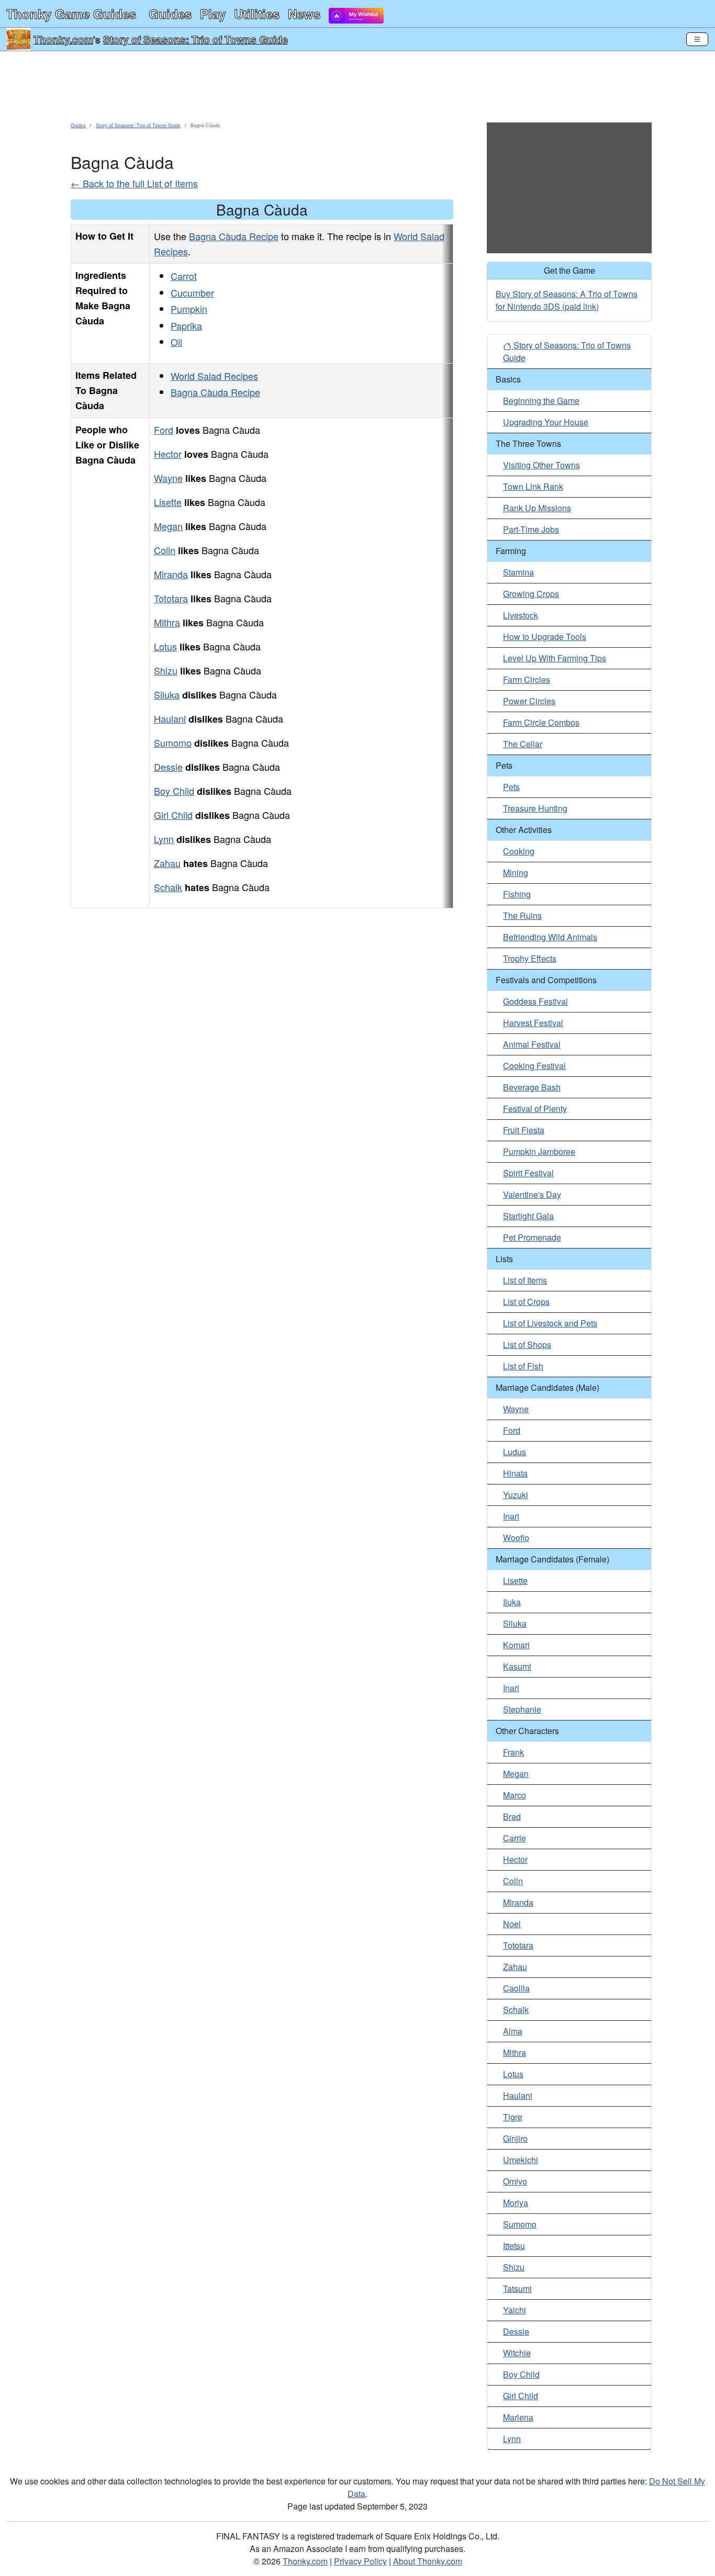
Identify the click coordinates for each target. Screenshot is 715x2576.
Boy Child (174, 791)
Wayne (168, 478)
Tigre (513, 2117)
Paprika (186, 325)
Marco (515, 1795)
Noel (512, 1924)
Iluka (512, 1602)
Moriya (516, 2203)
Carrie (515, 1838)
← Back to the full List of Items (134, 183)
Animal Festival (532, 1044)
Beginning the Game (541, 401)
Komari (516, 1645)
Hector (168, 454)
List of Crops (526, 1302)
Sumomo (173, 743)
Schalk (168, 887)
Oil (176, 342)
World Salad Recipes (214, 376)
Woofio (516, 1538)
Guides (170, 14)
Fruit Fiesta (524, 1130)
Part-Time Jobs (531, 529)
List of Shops (527, 1345)
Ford (164, 430)
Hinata (515, 1473)
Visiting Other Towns (541, 465)
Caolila (516, 1988)
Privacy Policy (360, 2561)
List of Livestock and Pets (550, 1323)
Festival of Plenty (535, 1109)
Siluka (167, 694)
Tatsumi (517, 2288)
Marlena (518, 2417)
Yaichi (515, 2310)
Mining (516, 873)
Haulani (170, 718)
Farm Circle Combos (541, 722)
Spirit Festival (528, 1173)
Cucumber (192, 293)
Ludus (515, 1452)
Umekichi (521, 2160)
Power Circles (529, 701)
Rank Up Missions (537, 508)
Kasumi (517, 1666)
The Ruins (522, 915)
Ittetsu (514, 2246)
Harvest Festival (533, 1023)
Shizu (166, 670)
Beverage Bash (532, 1087)
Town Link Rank (533, 486)
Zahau (167, 863)
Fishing (517, 894)
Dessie (168, 767)
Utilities (257, 14)
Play (213, 14)
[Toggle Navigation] (697, 39)
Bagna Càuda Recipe (234, 236)
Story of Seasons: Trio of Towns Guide (195, 39)
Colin (165, 550)
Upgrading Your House (546, 422)
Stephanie (522, 1709)
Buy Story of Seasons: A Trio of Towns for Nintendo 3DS (567, 300)
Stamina (518, 572)
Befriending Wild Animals (550, 937)
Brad (512, 1816)
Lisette (168, 502)
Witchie (517, 2353)
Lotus (165, 646)
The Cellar (523, 744)
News (304, 14)
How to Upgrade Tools (545, 637)
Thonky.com (63, 39)
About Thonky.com (428, 2561)
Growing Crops (531, 594)
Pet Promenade (532, 1237)
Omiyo (515, 2181)
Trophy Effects (530, 958)
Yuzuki (516, 1495)
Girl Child (173, 815)
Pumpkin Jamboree (539, 1151)
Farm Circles (527, 679)
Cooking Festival (534, 1066)
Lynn (164, 839)
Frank (513, 1752)
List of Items (525, 1280)
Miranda (171, 574)
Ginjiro (515, 2138)
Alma (513, 2031)
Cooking (519, 851)
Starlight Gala (528, 1216)
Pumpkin (189, 309)
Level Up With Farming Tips (555, 658)
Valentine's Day (532, 1194)
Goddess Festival (535, 1001)
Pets (511, 787)
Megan (168, 526)
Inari (511, 1516)
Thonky (71, 14)
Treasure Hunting (535, 808)
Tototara (171, 598)
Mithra (167, 622)
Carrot (184, 276)
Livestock (521, 615)
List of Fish (523, 1366)
